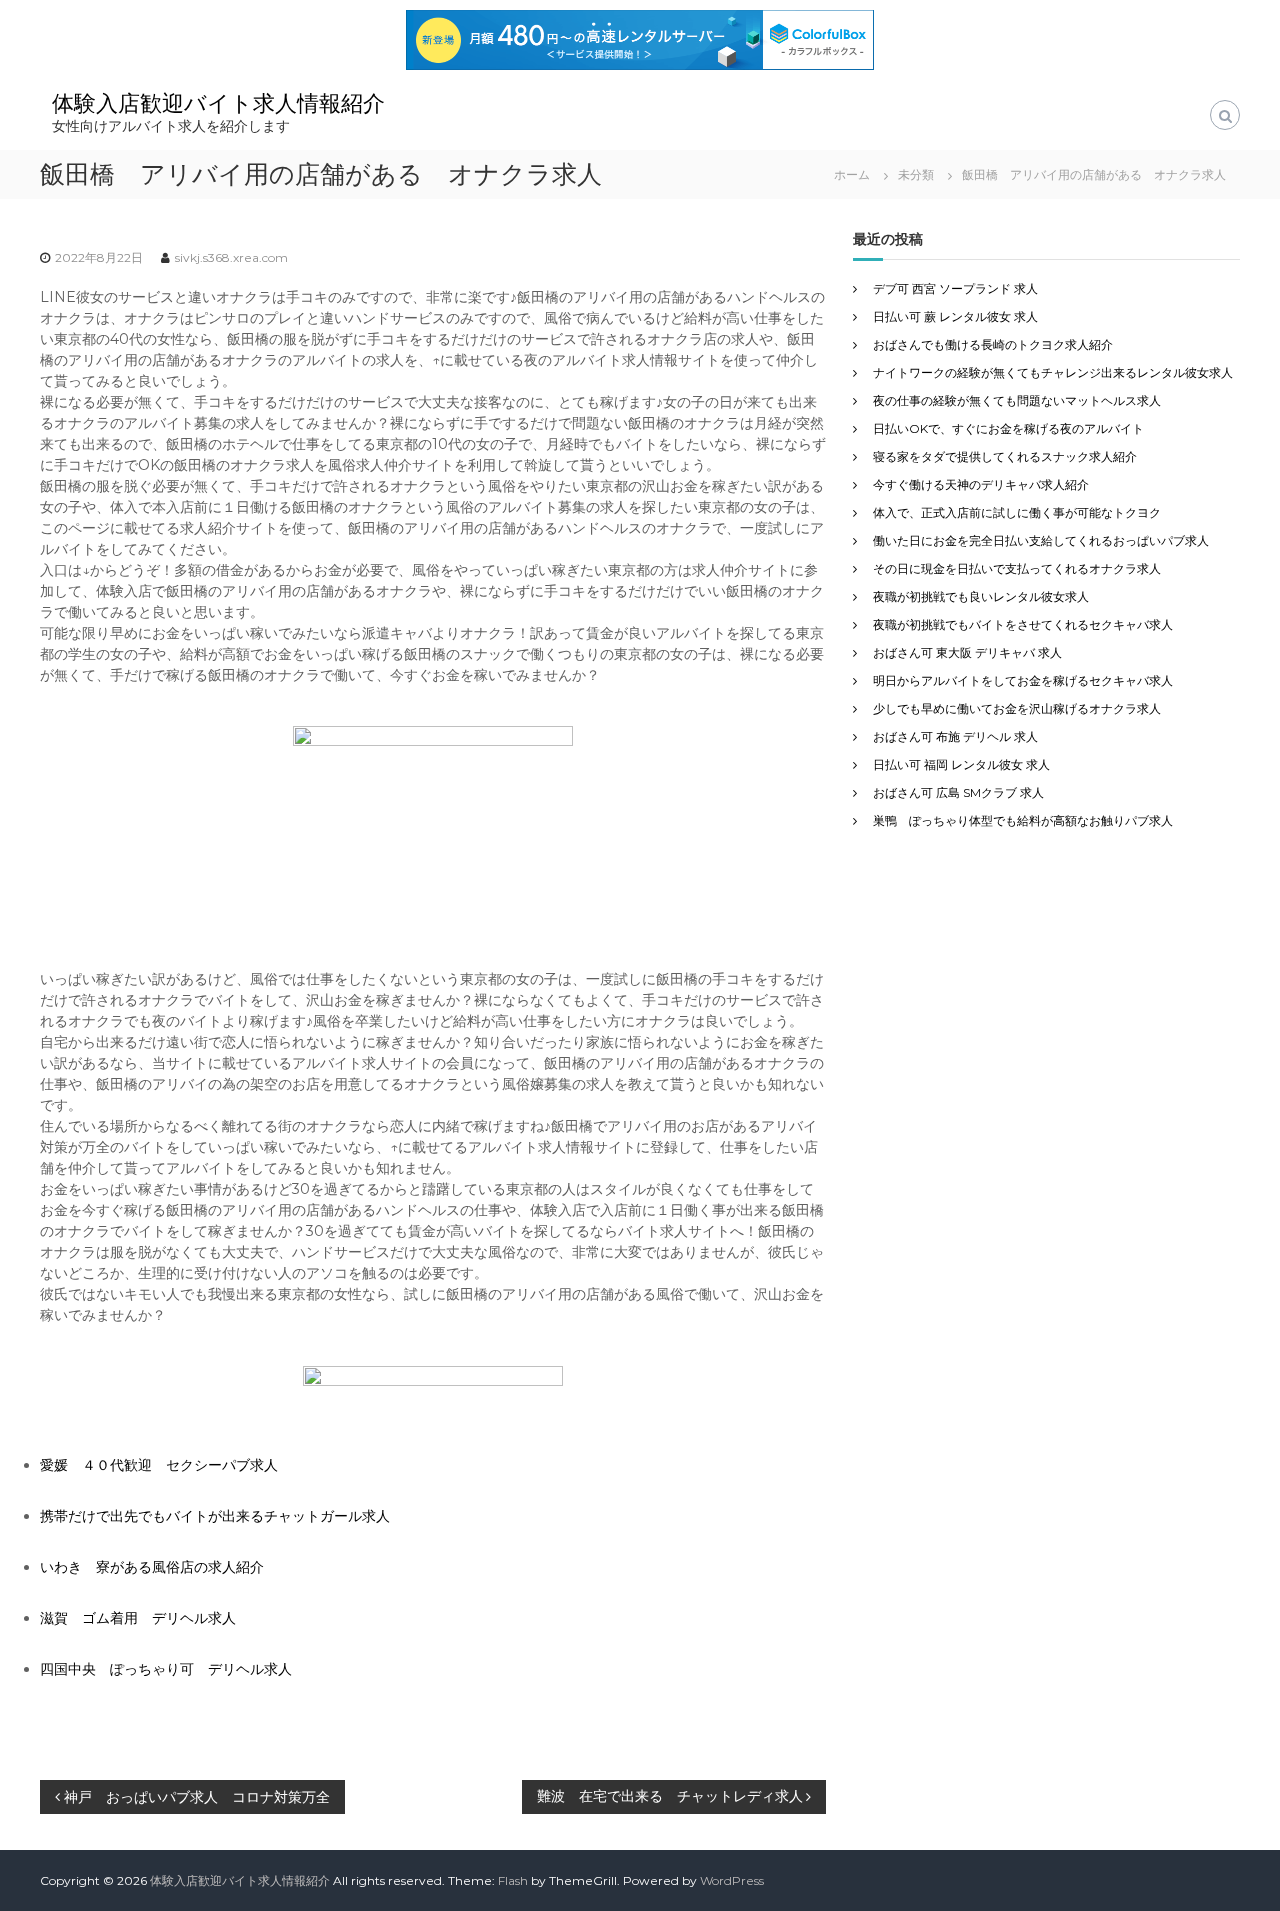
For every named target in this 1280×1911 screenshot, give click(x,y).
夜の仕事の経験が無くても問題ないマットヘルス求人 (1017, 400)
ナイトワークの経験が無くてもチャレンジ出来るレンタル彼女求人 (1053, 372)
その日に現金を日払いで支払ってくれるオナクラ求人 (1017, 568)
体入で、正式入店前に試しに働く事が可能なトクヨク (1017, 512)
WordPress (732, 1880)
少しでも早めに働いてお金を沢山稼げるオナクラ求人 (1017, 708)
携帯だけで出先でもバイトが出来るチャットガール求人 (215, 1516)
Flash (513, 1880)
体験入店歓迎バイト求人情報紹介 (218, 103)
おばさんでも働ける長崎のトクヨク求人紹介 (993, 344)
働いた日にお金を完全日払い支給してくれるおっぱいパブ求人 (1041, 540)
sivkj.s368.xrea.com (231, 257)
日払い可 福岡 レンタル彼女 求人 (961, 764)
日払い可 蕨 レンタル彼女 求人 (955, 316)
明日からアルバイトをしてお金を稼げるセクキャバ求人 (1023, 680)
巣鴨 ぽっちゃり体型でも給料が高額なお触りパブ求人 (1023, 820)
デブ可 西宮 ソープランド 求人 (955, 288)
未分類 (916, 174)
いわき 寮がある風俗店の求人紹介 (152, 1567)
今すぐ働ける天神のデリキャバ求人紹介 (981, 484)
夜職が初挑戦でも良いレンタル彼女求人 (981, 596)
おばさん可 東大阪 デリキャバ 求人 (967, 652)
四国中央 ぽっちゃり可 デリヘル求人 (166, 1669)
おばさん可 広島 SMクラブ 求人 (958, 792)
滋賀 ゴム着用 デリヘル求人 (138, 1618)
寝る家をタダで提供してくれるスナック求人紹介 (1005, 456)
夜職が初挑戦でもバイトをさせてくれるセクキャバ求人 (1023, 624)
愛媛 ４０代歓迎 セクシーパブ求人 (159, 1465)
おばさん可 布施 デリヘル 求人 (955, 736)
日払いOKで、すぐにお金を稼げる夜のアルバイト (1008, 428)
